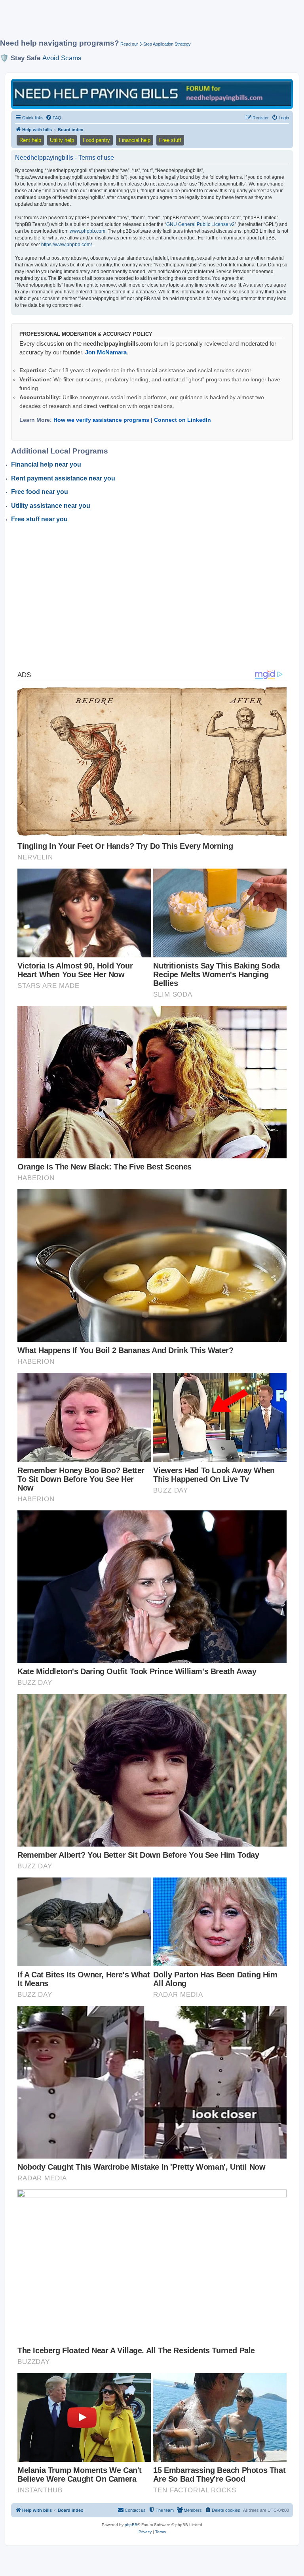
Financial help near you (46, 464)
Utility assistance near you (51, 506)
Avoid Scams (62, 58)
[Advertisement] (144, 23)
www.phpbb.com (87, 231)
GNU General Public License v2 (200, 224)
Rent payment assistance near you (63, 478)
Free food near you (40, 492)
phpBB (131, 2525)
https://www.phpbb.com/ (66, 245)
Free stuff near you (39, 519)
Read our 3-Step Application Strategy (156, 44)
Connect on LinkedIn (182, 420)
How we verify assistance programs (101, 420)
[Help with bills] (152, 93)
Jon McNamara (106, 352)
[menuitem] (53, 118)
